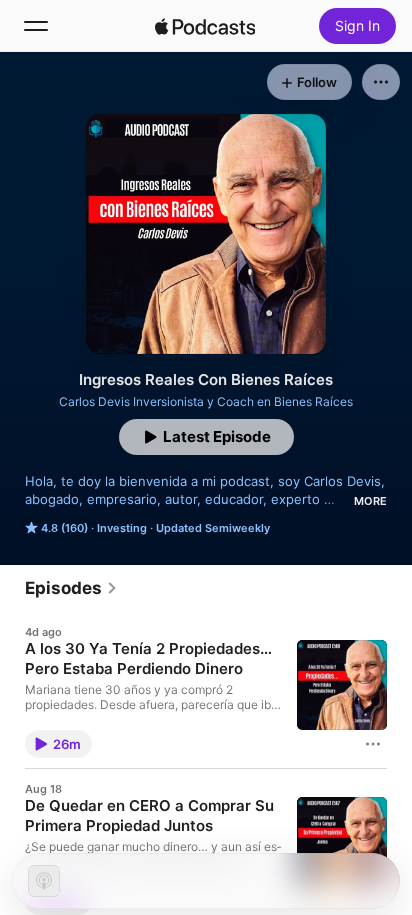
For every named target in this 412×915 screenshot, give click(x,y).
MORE (370, 501)
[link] (71, 588)
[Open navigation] (36, 26)
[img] (205, 26)
